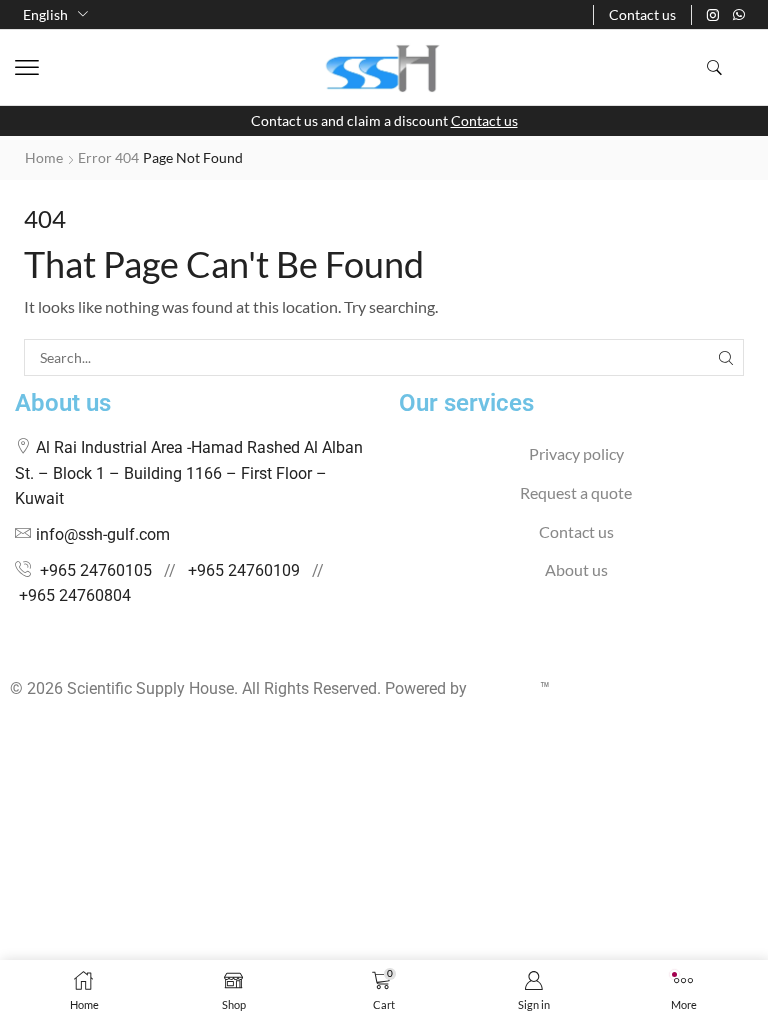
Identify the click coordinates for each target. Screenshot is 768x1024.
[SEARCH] (725, 357)
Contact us (484, 120)
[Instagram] (713, 15)
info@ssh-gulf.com (103, 534)
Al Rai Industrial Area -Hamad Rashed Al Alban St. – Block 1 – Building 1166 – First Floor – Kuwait (189, 473)
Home (44, 157)
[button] (27, 68)
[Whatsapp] (739, 15)
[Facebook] (15, 650)
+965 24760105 (96, 570)
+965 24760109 (244, 570)
